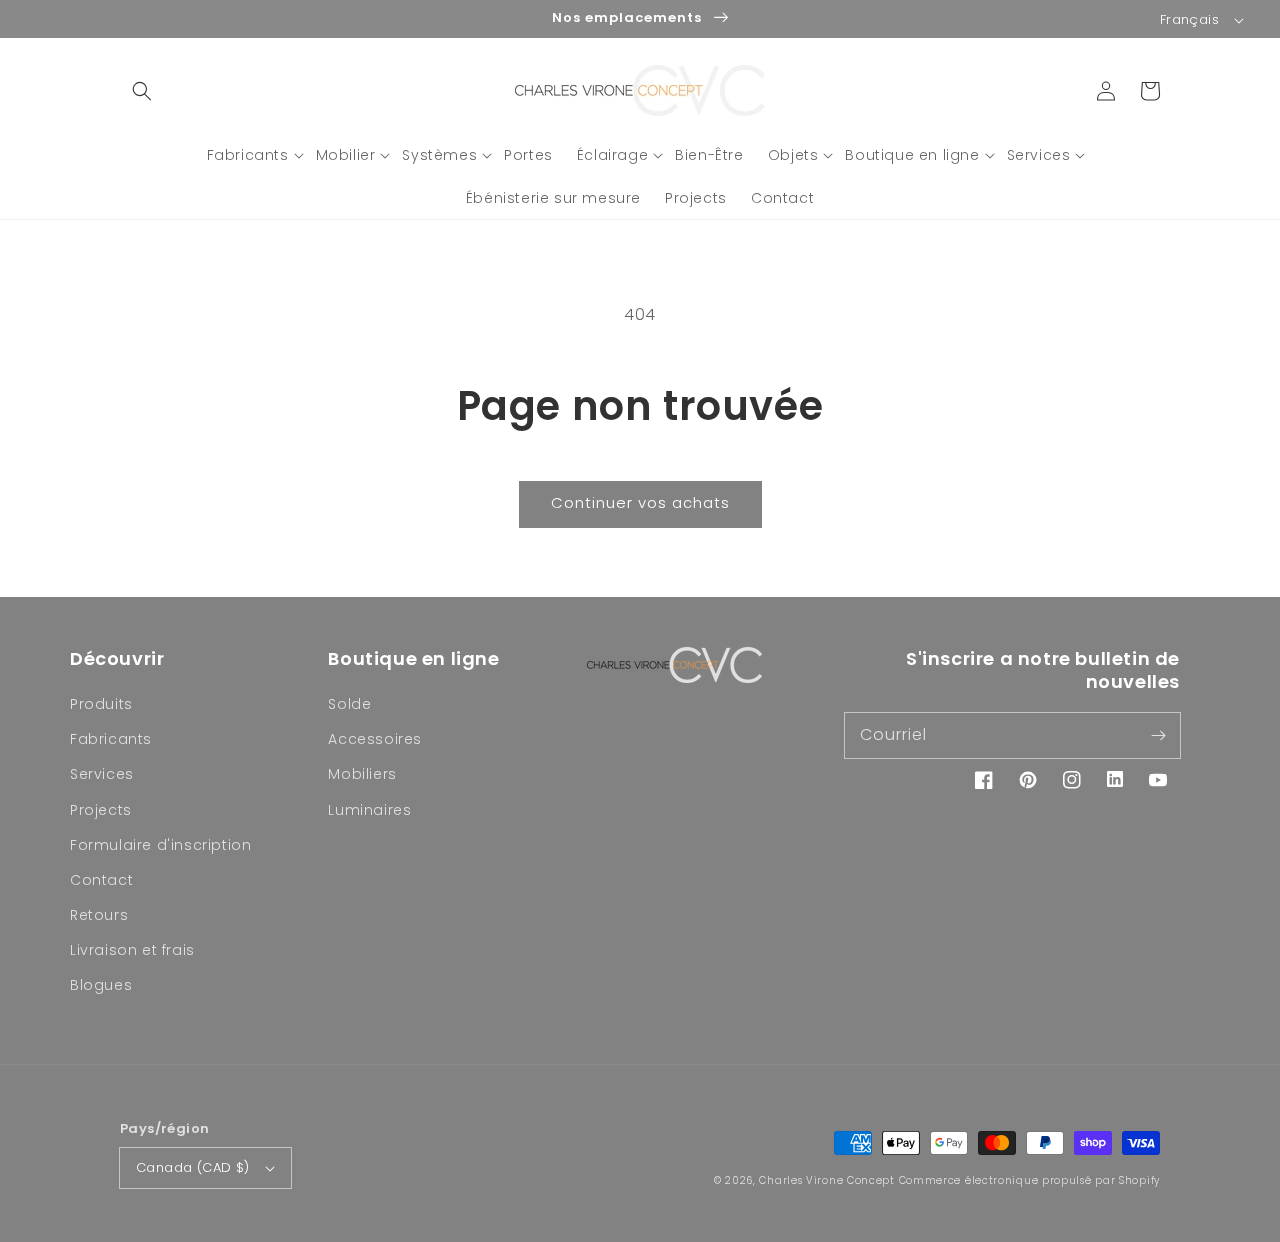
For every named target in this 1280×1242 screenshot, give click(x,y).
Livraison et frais (132, 950)
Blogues (101, 985)
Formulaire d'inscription (160, 845)
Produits (101, 704)
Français (1189, 19)
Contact (101, 880)
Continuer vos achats (640, 502)
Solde (349, 704)
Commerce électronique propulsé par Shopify (1029, 1180)
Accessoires (375, 739)
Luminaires (369, 810)
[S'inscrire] (1158, 735)
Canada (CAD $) (193, 1167)
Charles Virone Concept (826, 1180)
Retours (99, 915)
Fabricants (111, 739)
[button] (142, 91)
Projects (101, 810)
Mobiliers (362, 774)
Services (102, 774)
